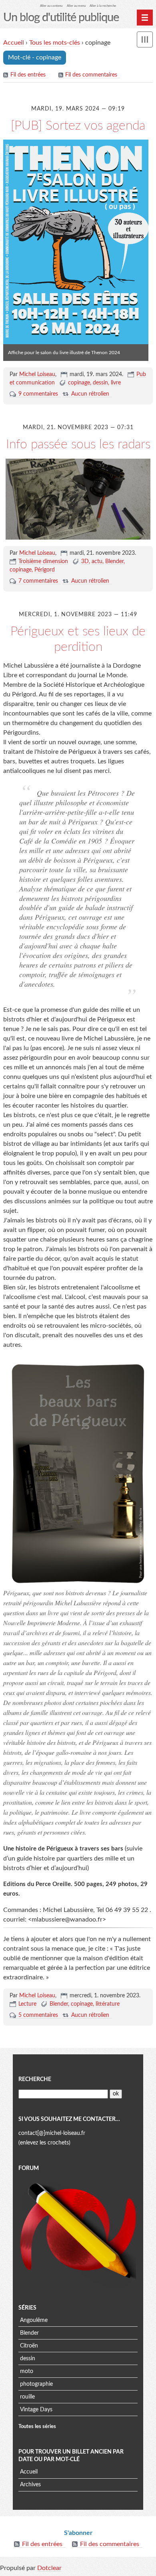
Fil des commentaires (91, 75)
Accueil (14, 43)
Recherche (35, 2079)
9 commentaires (38, 394)
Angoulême (34, 2320)
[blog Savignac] (78, 499)
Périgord (45, 570)
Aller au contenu (51, 6)
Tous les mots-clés (55, 43)
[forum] (78, 2232)
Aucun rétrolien (90, 394)
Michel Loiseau (37, 374)
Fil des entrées (28, 75)
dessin (100, 383)
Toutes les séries (37, 2426)
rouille (27, 2397)
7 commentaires (38, 581)
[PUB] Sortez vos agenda (78, 126)
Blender (114, 562)
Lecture (27, 2004)
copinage (79, 383)
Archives (30, 2485)
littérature (108, 2004)
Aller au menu (76, 6)
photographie (36, 2384)
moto (27, 2371)
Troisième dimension (43, 562)
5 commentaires (38, 2015)
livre (116, 383)
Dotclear (49, 2568)
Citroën (29, 2346)
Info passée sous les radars (78, 444)
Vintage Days (36, 2410)
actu (97, 562)
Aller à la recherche (103, 6)
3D (85, 562)
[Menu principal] (145, 18)
